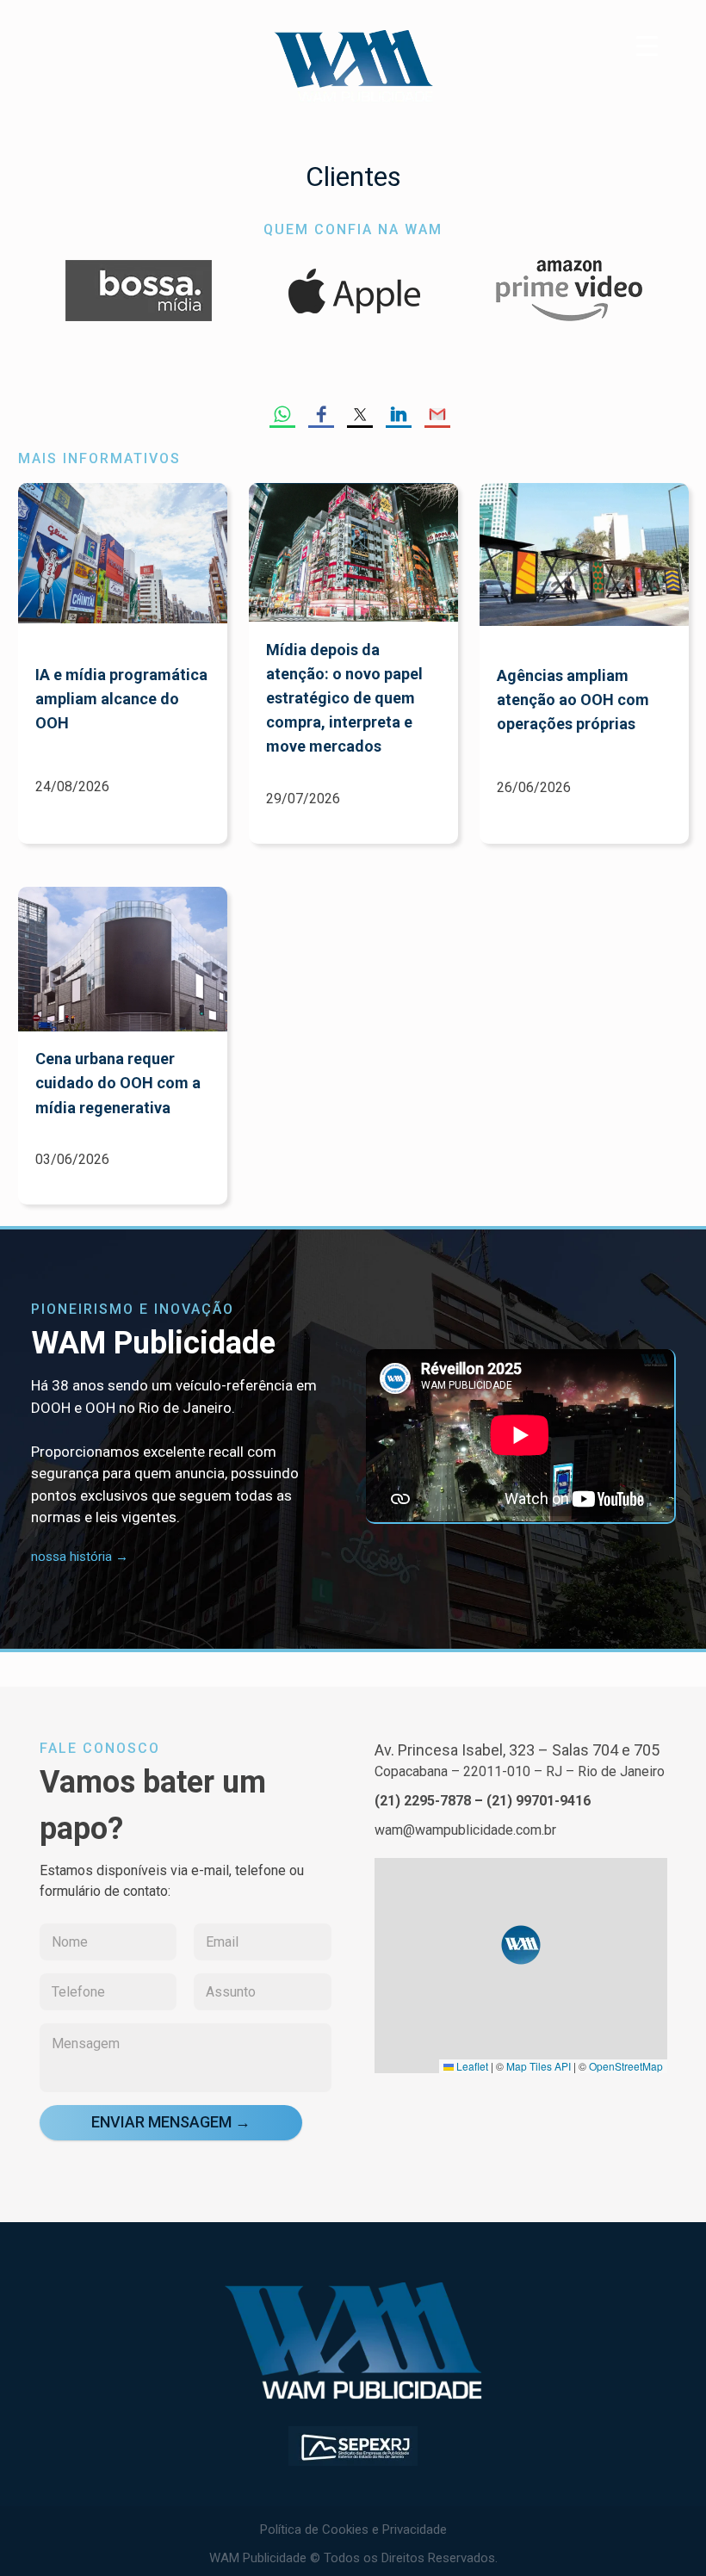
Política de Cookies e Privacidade (353, 2530)
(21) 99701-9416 (539, 1801)
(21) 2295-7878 (423, 1801)
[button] (521, 1945)
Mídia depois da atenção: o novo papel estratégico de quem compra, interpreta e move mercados (344, 698)
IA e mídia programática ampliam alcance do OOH (121, 699)
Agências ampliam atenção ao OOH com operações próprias (573, 700)
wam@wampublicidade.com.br (465, 1830)
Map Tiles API (539, 2066)
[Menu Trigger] (647, 45)
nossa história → (80, 1557)
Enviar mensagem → (171, 2122)
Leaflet (471, 2066)
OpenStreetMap (626, 2066)
